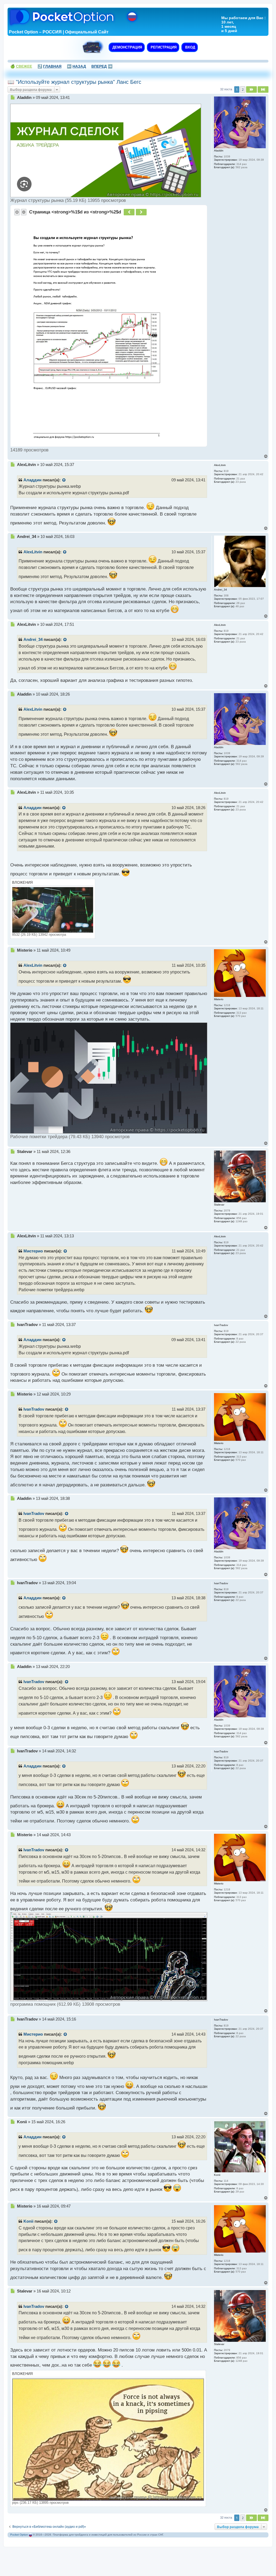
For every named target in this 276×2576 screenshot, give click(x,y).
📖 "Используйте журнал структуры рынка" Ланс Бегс (74, 82)
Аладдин (32, 480)
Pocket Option (19, 2535)
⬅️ (76, 66)
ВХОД (190, 47)
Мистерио (33, 1251)
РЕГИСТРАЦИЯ (163, 47)
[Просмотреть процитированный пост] (64, 480)
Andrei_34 (33, 640)
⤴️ (49, 66)
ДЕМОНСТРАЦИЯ (127, 47)
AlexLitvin (33, 552)
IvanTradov (34, 1409)
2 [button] (243, 89)
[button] (251, 89)
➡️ (102, 66)
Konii (28, 2221)
